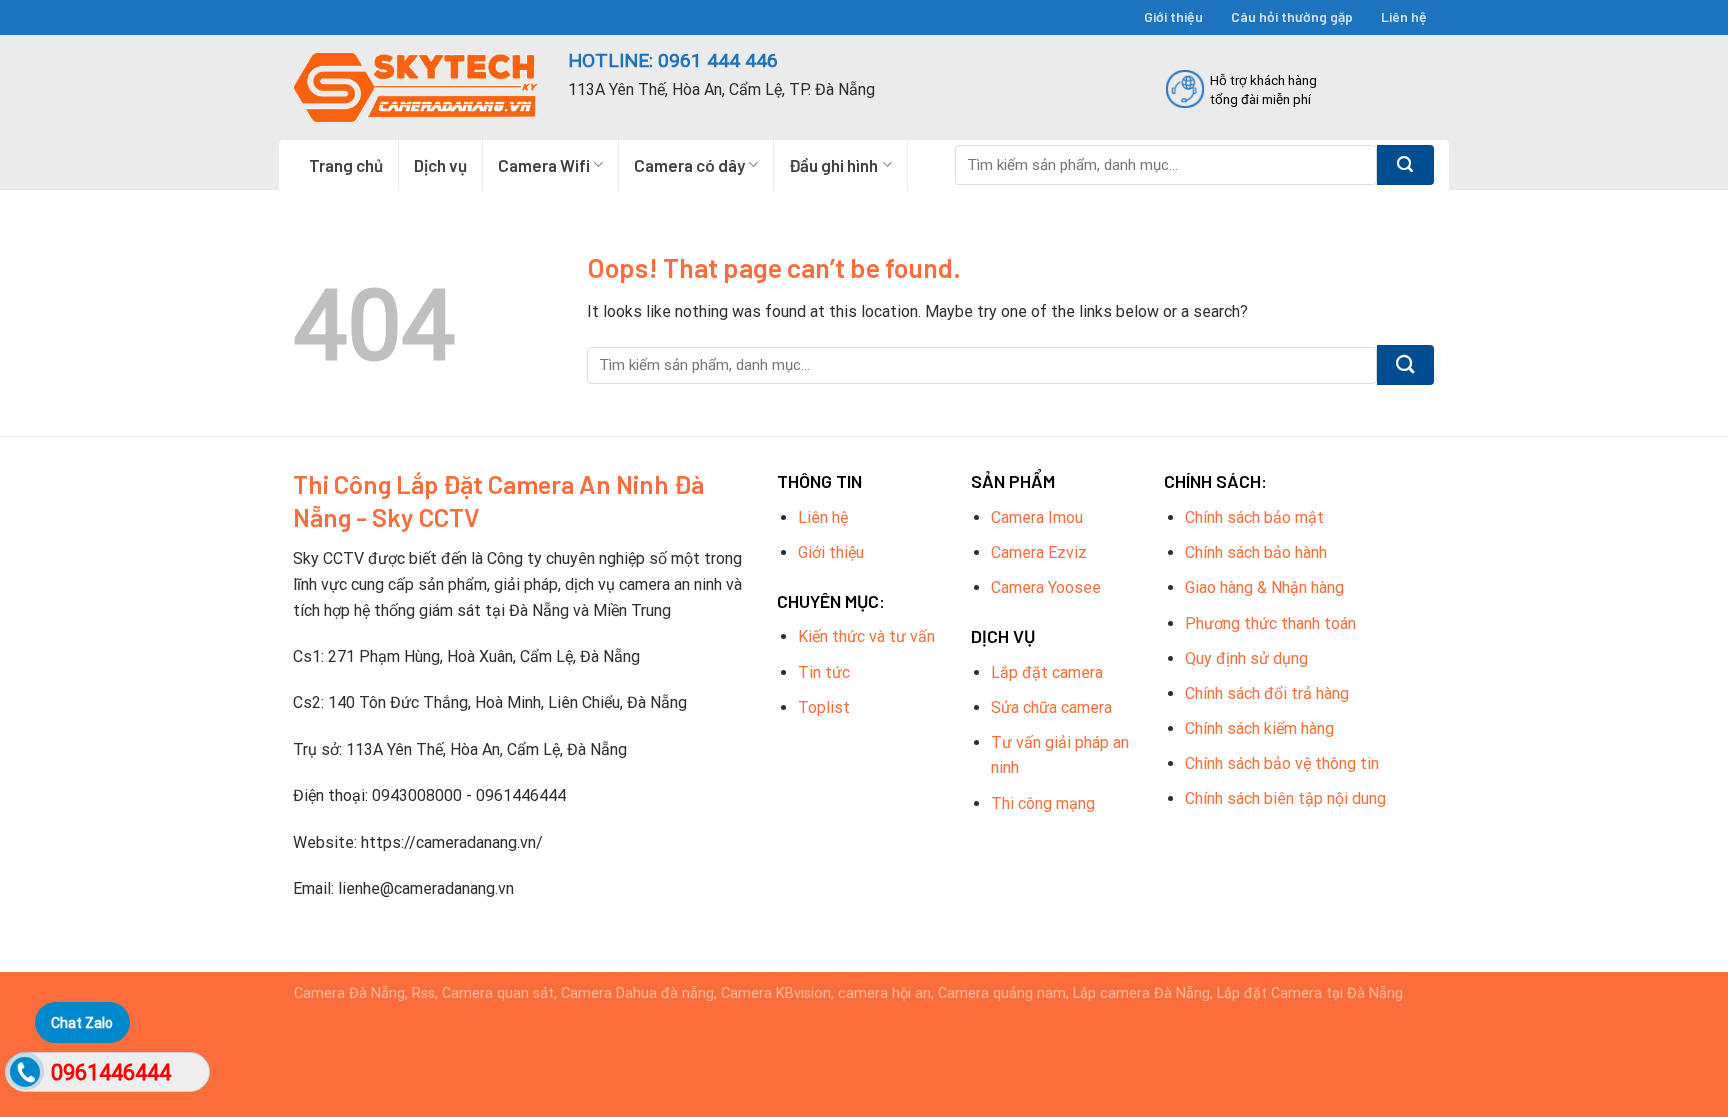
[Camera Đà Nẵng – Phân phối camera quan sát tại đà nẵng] (416, 87)
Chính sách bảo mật (1254, 517)
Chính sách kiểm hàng (1259, 728)
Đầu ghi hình (833, 165)
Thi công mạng (1043, 803)
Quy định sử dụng (1246, 658)
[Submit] (1405, 165)
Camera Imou (1037, 517)
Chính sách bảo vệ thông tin (1282, 763)
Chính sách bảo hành (1256, 552)
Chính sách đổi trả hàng (1267, 693)
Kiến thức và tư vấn (866, 636)
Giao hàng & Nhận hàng (1264, 587)
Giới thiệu (1173, 16)
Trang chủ (346, 165)
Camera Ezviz (1039, 552)
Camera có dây (689, 165)
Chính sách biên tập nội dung (1285, 798)
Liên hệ (1404, 16)
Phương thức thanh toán (1270, 623)
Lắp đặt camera (1047, 672)
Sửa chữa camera (1051, 707)
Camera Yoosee (1046, 587)
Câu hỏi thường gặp (1292, 16)
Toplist (824, 707)
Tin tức (824, 672)
